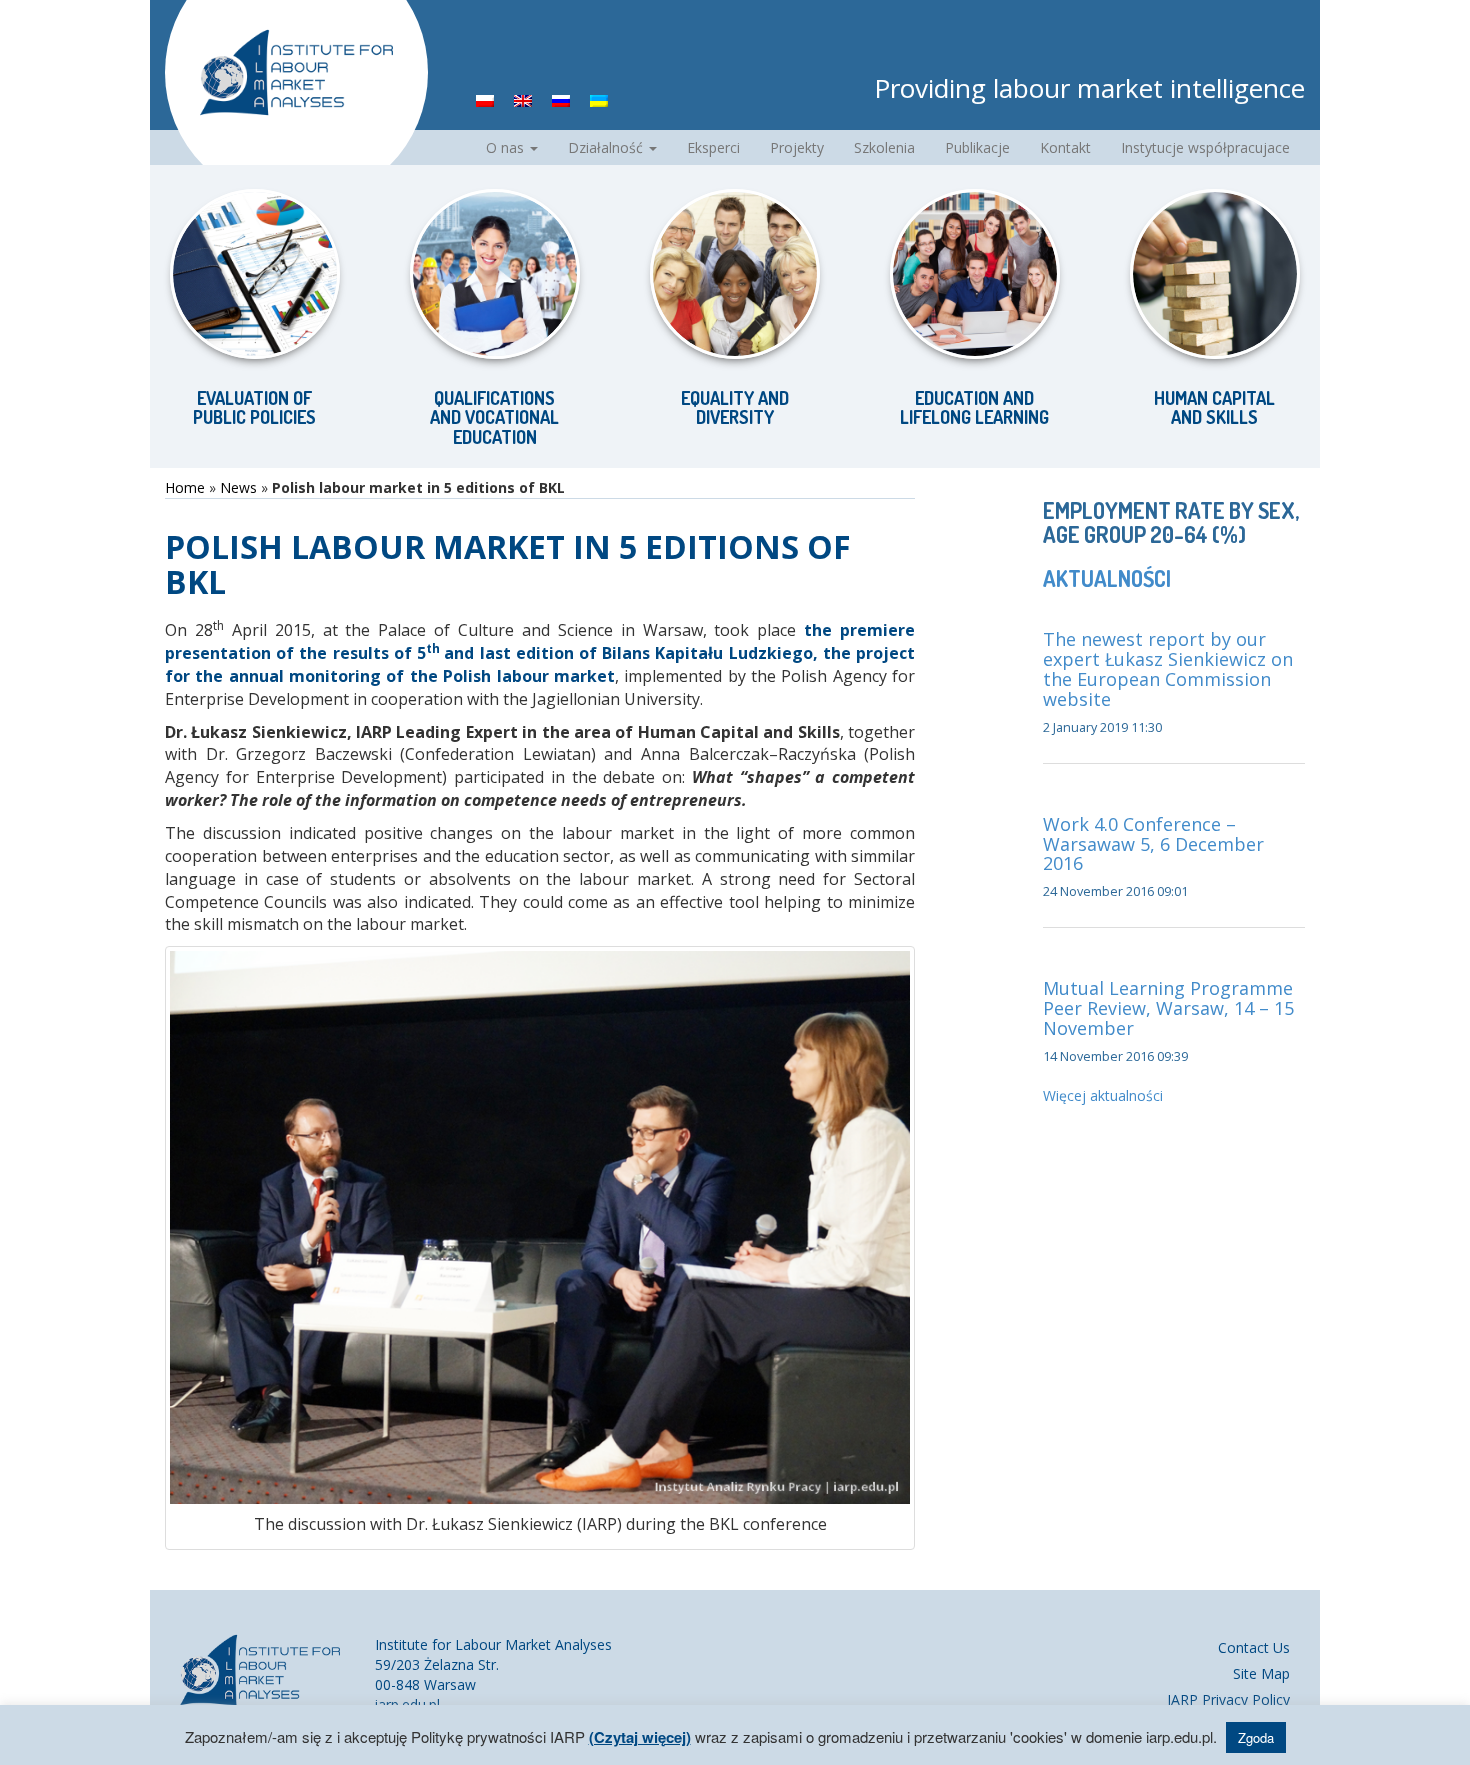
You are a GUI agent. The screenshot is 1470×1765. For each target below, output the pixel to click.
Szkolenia (884, 147)
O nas (507, 147)
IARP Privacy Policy (1228, 1699)
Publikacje (977, 147)
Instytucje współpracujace (1205, 147)
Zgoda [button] (1256, 1737)
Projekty (797, 147)
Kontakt (1065, 147)
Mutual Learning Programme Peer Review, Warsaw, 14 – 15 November (1168, 1008)
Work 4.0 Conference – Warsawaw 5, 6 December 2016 (1153, 844)
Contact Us (1254, 1647)
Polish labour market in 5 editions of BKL (508, 564)
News (238, 487)
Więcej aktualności (1103, 1095)
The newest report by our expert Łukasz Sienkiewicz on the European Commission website (1168, 668)
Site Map (1261, 1673)
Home (185, 487)
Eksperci (713, 147)
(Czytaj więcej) (640, 1737)
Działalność (607, 147)
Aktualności (1107, 578)
